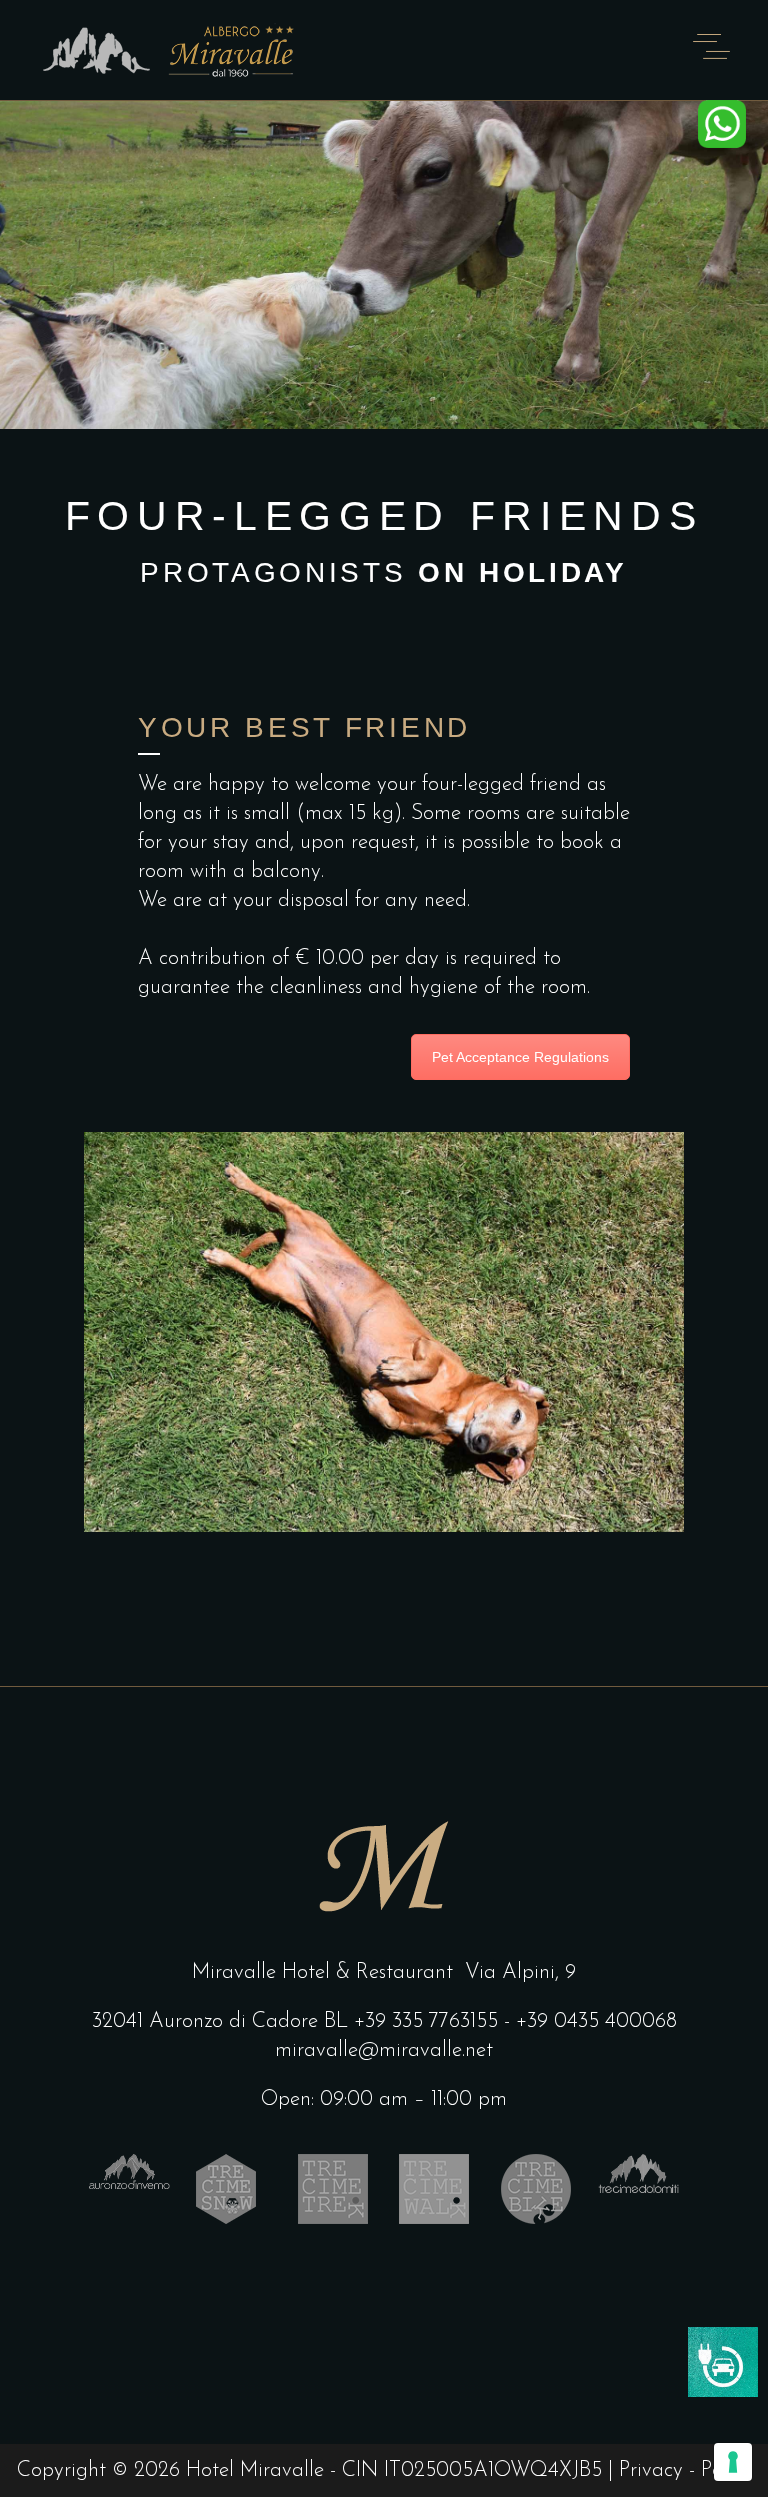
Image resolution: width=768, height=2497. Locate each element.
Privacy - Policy (685, 2470)
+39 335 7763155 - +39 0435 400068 (515, 2021)
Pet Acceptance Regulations (520, 1057)
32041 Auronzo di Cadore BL (220, 2021)
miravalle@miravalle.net (384, 2050)
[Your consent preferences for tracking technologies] (733, 2462)
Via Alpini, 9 (520, 1972)
